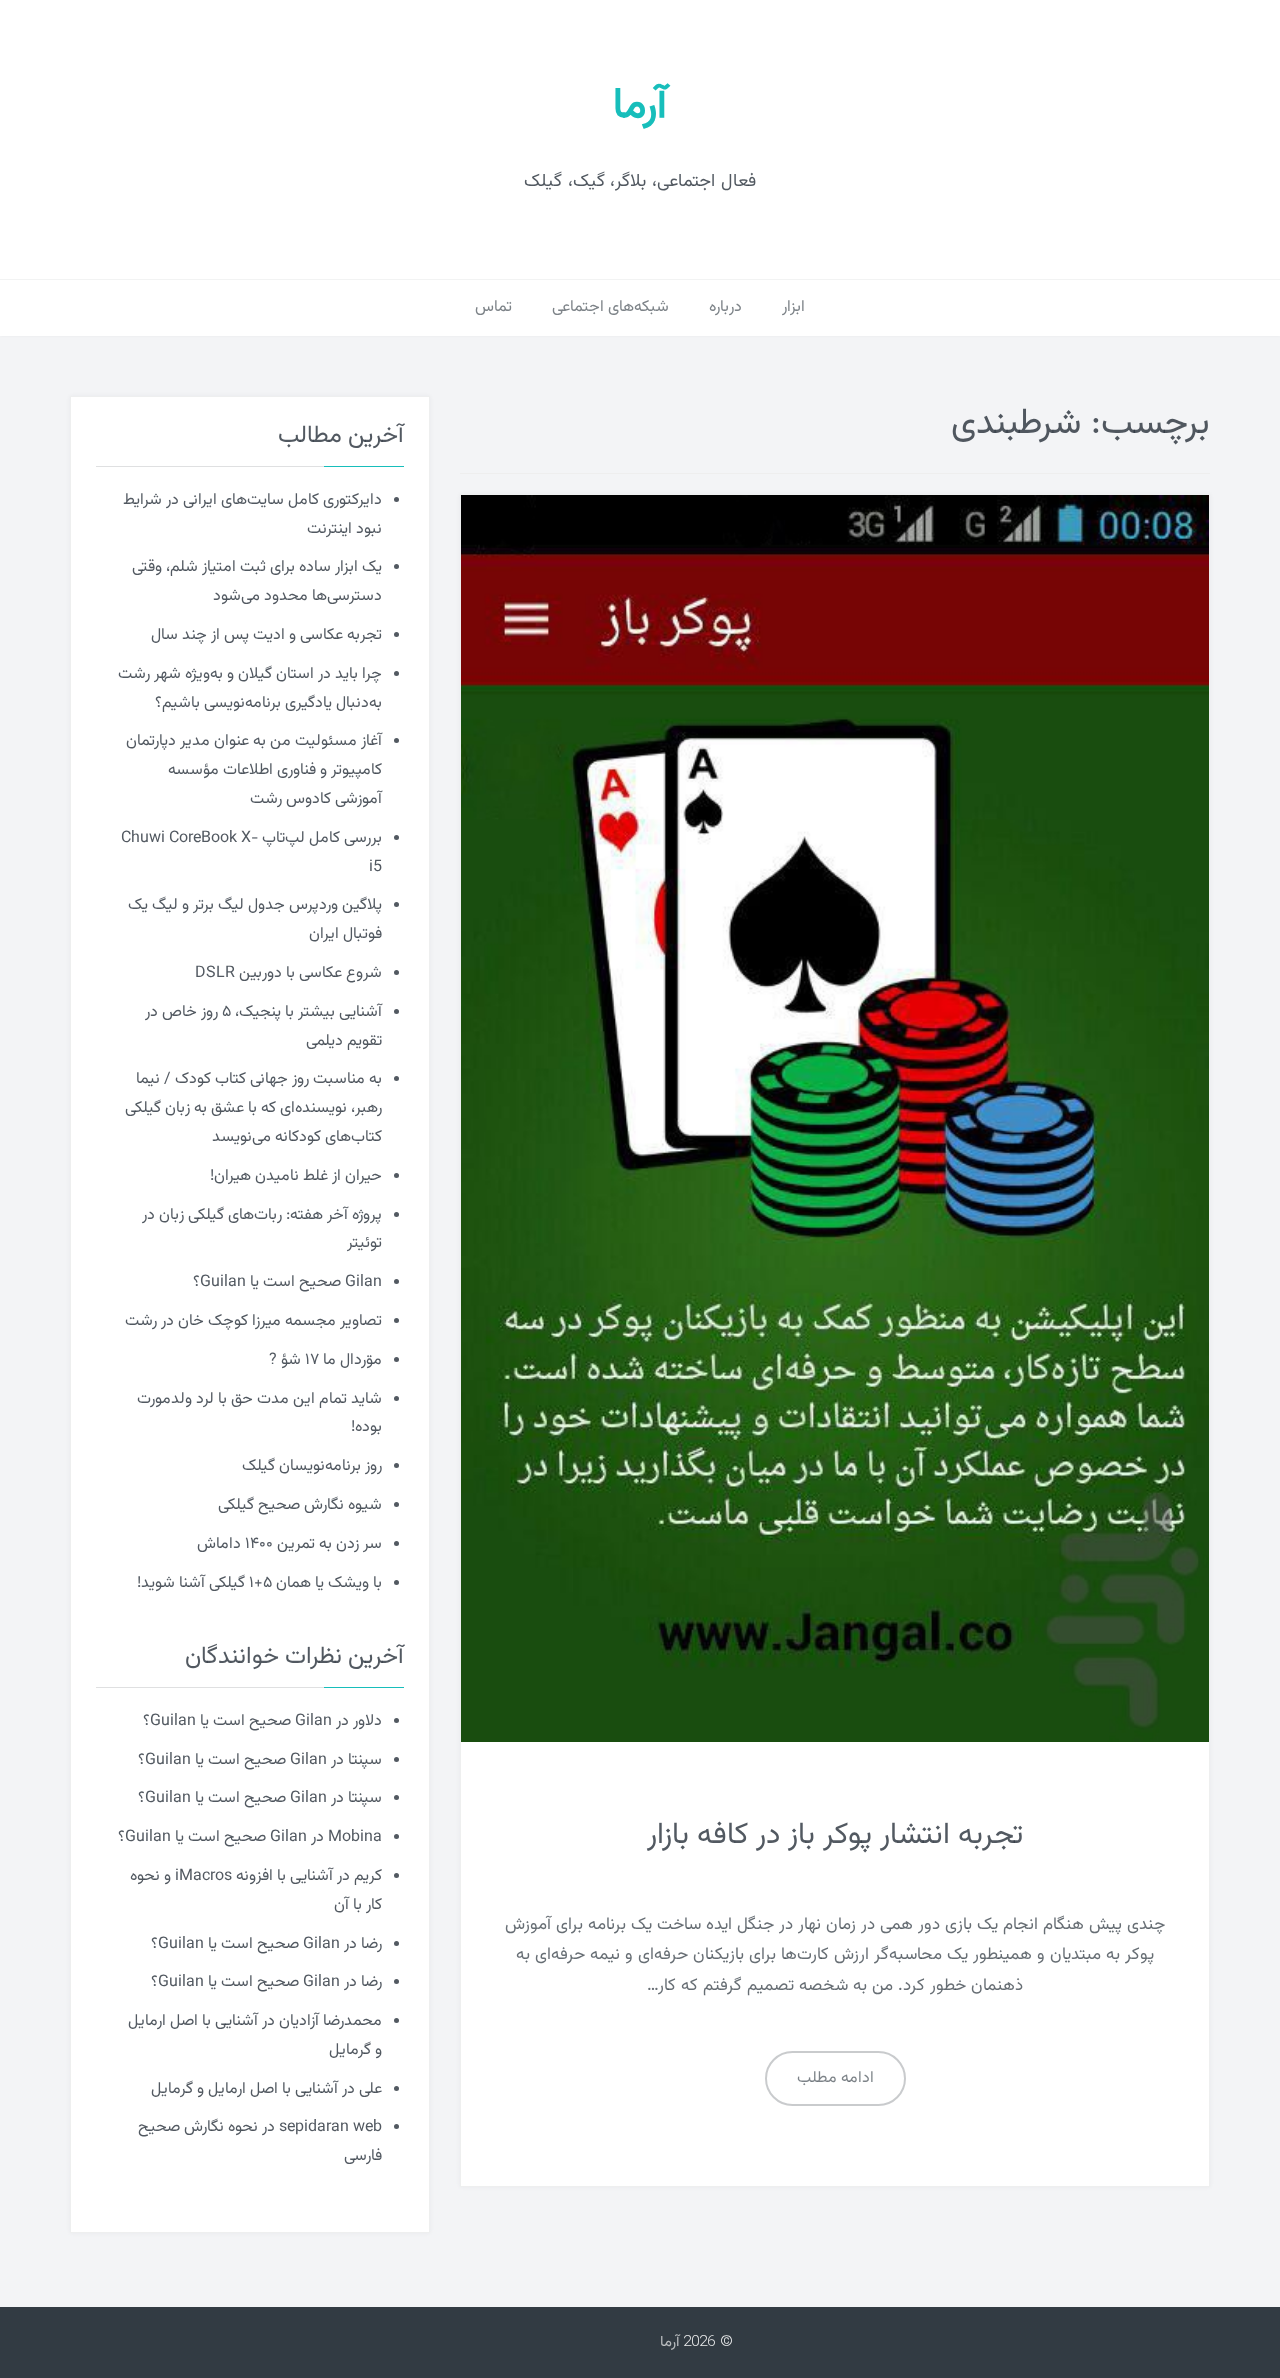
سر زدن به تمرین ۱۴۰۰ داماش (289, 1544)
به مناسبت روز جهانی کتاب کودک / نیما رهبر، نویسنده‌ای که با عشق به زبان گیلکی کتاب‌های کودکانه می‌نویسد (253, 1108)
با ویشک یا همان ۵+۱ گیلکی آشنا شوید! (259, 1583)
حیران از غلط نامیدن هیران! (296, 1176)
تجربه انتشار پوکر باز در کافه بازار (835, 1835)
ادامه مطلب (835, 2078)
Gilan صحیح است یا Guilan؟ (287, 1282)
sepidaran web (330, 2127)
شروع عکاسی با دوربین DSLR (288, 973)
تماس (493, 307)
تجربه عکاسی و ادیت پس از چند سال (266, 635)
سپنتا (365, 1760)
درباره (725, 307)
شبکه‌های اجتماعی (610, 307)
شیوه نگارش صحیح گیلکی (300, 1505)
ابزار (793, 307)
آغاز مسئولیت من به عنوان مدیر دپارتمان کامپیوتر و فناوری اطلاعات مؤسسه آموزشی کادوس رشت (254, 770)
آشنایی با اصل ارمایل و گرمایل (244, 2089)
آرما (640, 107)
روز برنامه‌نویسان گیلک (312, 1466)
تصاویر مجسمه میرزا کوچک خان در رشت (253, 1321)
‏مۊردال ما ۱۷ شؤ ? (325, 1360)
